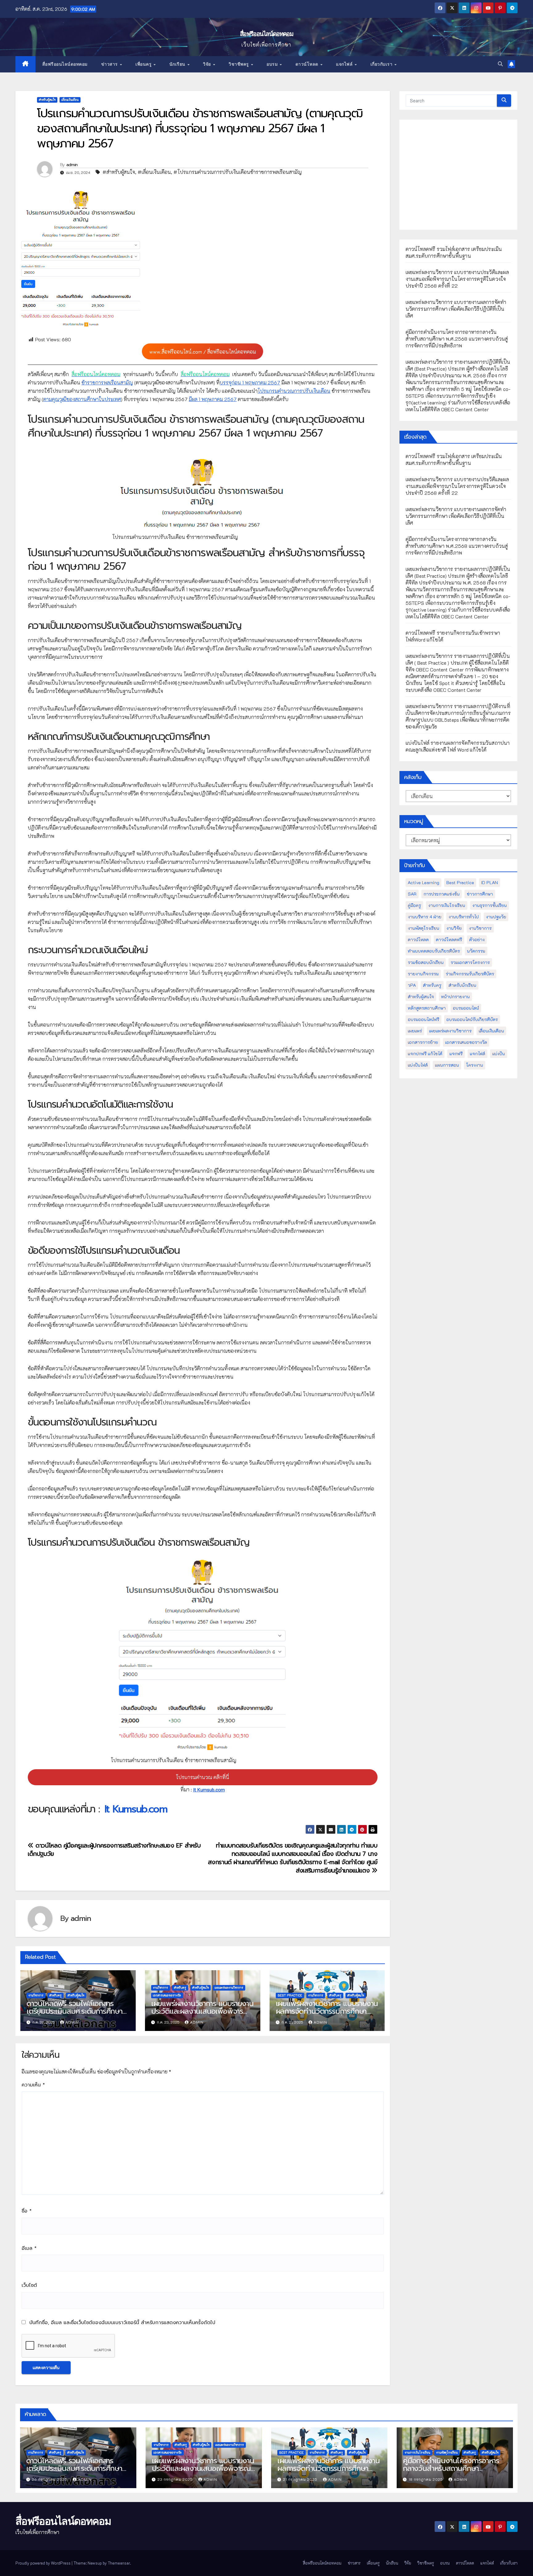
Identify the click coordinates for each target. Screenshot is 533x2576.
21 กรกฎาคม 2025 (301, 2479)
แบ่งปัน (499, 1054)
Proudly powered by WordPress (43, 2563)
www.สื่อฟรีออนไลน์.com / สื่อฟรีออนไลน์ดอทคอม (203, 352)
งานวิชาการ (36, 1995)
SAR (412, 894)
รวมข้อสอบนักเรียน (426, 962)
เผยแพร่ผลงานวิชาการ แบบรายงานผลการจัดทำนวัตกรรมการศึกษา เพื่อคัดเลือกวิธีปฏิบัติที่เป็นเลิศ (327, 2011)
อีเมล (29, 2248)
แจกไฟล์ (345, 64)
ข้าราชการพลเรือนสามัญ (107, 382)
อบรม (273, 64)
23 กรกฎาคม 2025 (176, 2479)
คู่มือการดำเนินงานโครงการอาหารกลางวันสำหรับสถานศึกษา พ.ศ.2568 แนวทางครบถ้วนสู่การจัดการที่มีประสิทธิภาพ (457, 339)
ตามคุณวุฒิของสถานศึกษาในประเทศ (82, 399)
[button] (500, 64)
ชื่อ (27, 2211)
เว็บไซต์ (29, 2285)
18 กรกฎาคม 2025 (426, 2479)
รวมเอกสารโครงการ (470, 962)
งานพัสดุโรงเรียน (424, 928)
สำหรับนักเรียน (462, 985)
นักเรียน (178, 64)
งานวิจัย (454, 928)
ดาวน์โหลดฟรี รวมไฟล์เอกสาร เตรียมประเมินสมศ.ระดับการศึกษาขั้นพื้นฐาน (74, 2011)
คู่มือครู (414, 905)
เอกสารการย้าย (423, 1042)
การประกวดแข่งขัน (442, 894)
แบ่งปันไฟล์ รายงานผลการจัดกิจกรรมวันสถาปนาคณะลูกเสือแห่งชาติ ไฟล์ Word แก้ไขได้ (458, 746)
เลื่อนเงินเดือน (70, 100)
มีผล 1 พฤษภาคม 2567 (213, 399)
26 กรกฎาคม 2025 (50, 2479)
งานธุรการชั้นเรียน (490, 905)
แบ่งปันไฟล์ (418, 1065)
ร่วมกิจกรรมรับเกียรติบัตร (470, 974)
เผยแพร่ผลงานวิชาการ (229, 1988)
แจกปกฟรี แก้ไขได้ (425, 1054)
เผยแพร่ (415, 1031)
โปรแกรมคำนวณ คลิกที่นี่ (202, 1777)
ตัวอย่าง (477, 939)
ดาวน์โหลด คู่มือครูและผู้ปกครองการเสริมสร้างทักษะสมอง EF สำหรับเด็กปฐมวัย (114, 1850)
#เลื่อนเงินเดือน (154, 172)
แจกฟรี (456, 1054)
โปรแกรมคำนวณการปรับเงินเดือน (294, 391)
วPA (412, 985)
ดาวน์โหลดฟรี (449, 939)
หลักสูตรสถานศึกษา (427, 1008)
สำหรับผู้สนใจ (47, 100)
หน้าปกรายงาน (455, 997)
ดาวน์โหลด (308, 64)
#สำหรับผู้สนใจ (119, 172)
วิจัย (208, 64)
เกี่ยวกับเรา (382, 64)
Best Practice (290, 1995)
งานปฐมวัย (496, 917)
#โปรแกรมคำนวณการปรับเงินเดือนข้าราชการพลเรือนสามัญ (238, 172)
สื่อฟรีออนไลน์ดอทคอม (266, 34)
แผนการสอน (447, 1065)
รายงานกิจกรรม (423, 974)
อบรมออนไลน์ (466, 1008)
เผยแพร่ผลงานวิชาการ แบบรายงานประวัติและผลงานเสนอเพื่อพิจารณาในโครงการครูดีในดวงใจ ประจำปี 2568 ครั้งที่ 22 (202, 2015)
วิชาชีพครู (239, 64)
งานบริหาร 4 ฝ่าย (425, 917)
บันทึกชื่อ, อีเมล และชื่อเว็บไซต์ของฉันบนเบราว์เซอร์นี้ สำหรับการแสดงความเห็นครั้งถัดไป (122, 2323)
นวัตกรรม (476, 951)
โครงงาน (475, 1065)
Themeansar (119, 2563)
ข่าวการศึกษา (480, 894)
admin (72, 165)
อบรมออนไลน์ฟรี (424, 1019)
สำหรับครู (56, 1995)
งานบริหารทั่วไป (464, 917)
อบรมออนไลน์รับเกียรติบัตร (472, 1019)
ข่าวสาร (110, 64)
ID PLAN (490, 882)
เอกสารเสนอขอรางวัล (167, 1995)
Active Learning (424, 882)
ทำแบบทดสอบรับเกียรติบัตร (434, 951)
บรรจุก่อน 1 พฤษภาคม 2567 (250, 382)
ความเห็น (33, 2085)
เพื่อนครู (144, 64)
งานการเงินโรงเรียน (447, 905)
